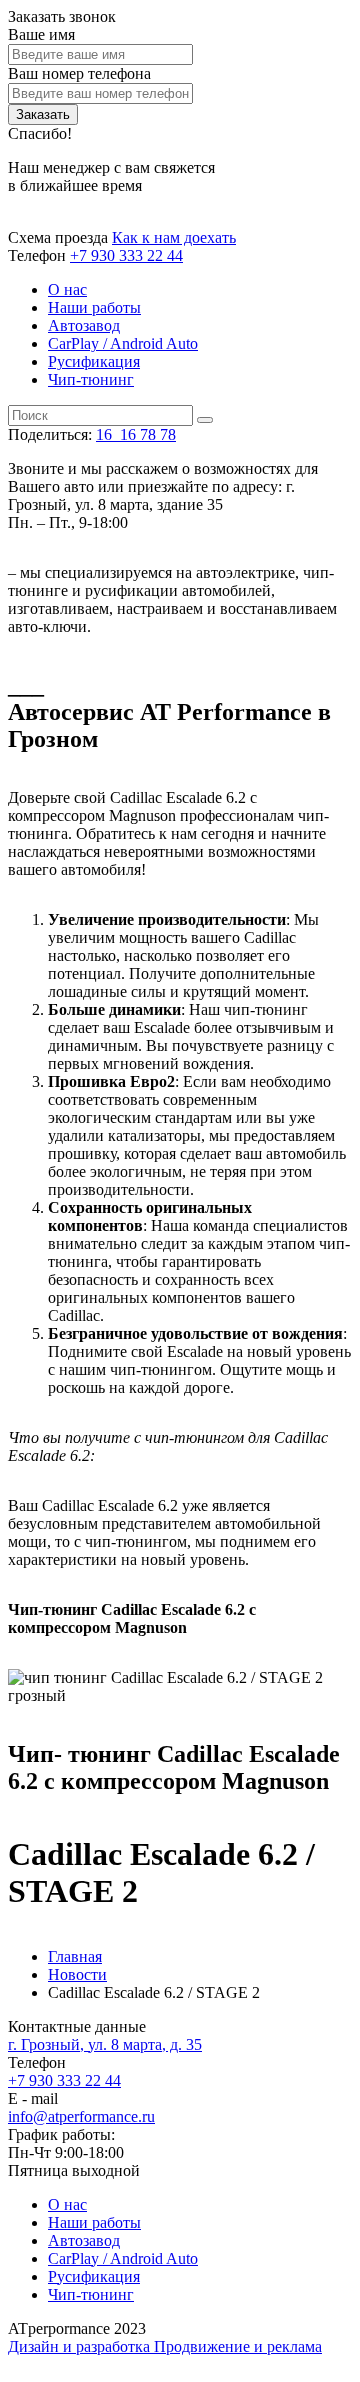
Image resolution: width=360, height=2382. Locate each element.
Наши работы (94, 307)
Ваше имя (41, 34)
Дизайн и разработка (81, 2346)
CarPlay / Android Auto (123, 343)
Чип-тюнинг (91, 379)
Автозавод (84, 325)
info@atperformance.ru (81, 2116)
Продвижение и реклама (238, 2346)
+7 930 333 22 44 (126, 255)
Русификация (94, 361)
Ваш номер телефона (79, 73)
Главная (75, 1956)
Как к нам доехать (174, 237)
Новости (77, 1974)
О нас (67, 289)
